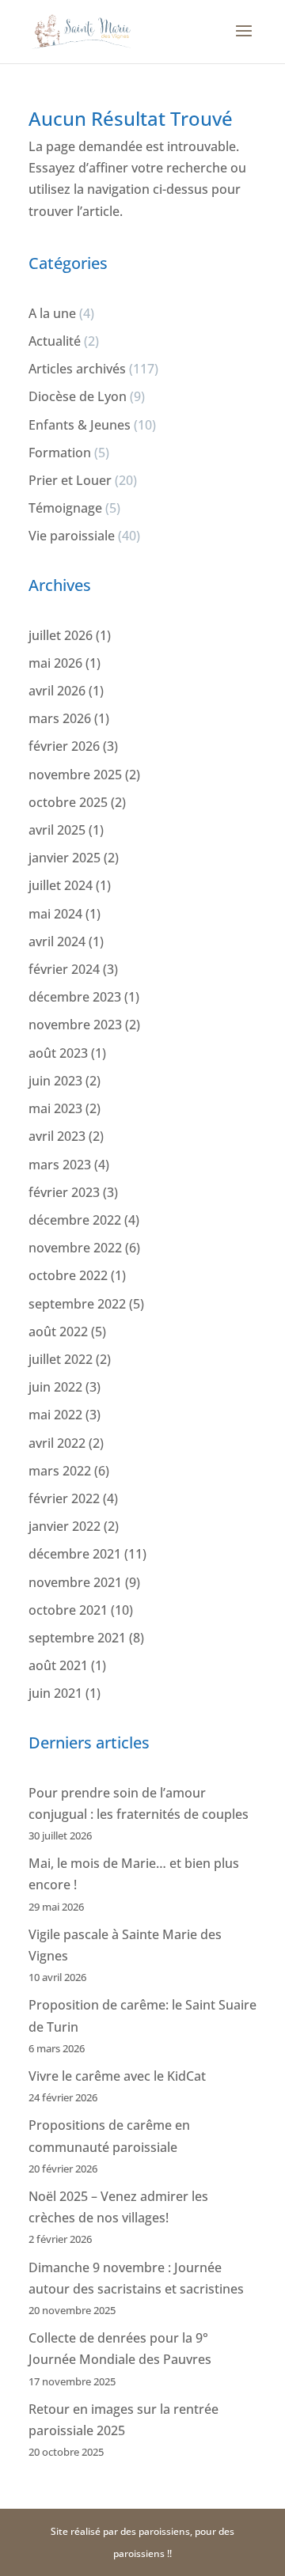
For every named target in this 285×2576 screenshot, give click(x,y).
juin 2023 (55, 1081)
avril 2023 (57, 1136)
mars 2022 (60, 1471)
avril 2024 (57, 941)
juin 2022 (55, 1387)
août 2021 (58, 1665)
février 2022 (64, 1498)
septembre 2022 (77, 1304)
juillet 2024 (61, 885)
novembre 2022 (75, 1248)
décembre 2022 (75, 1220)
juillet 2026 (61, 635)
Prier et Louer (70, 480)
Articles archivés (77, 369)
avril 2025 (57, 830)
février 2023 (64, 1192)
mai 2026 (55, 663)
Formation (60, 453)
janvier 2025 (65, 858)
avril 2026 (57, 691)
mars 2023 (60, 1165)
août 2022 (58, 1332)
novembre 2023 (75, 1025)
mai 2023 (55, 1108)
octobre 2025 (68, 802)
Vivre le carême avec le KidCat (117, 2076)
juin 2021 (55, 1693)
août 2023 (58, 1053)
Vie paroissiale (72, 536)
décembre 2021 (75, 1554)
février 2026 (64, 746)
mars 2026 (60, 718)
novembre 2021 (75, 1582)
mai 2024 (55, 914)
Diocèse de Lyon (78, 396)
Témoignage (65, 508)
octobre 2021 (68, 1610)
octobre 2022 (68, 1275)
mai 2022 (55, 1415)
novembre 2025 (75, 775)
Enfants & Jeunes (80, 425)
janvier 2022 (65, 1526)
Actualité (55, 341)
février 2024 (64, 969)
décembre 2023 (75, 997)
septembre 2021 (77, 1638)
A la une (52, 313)
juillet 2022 (61, 1359)
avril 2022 (57, 1443)
